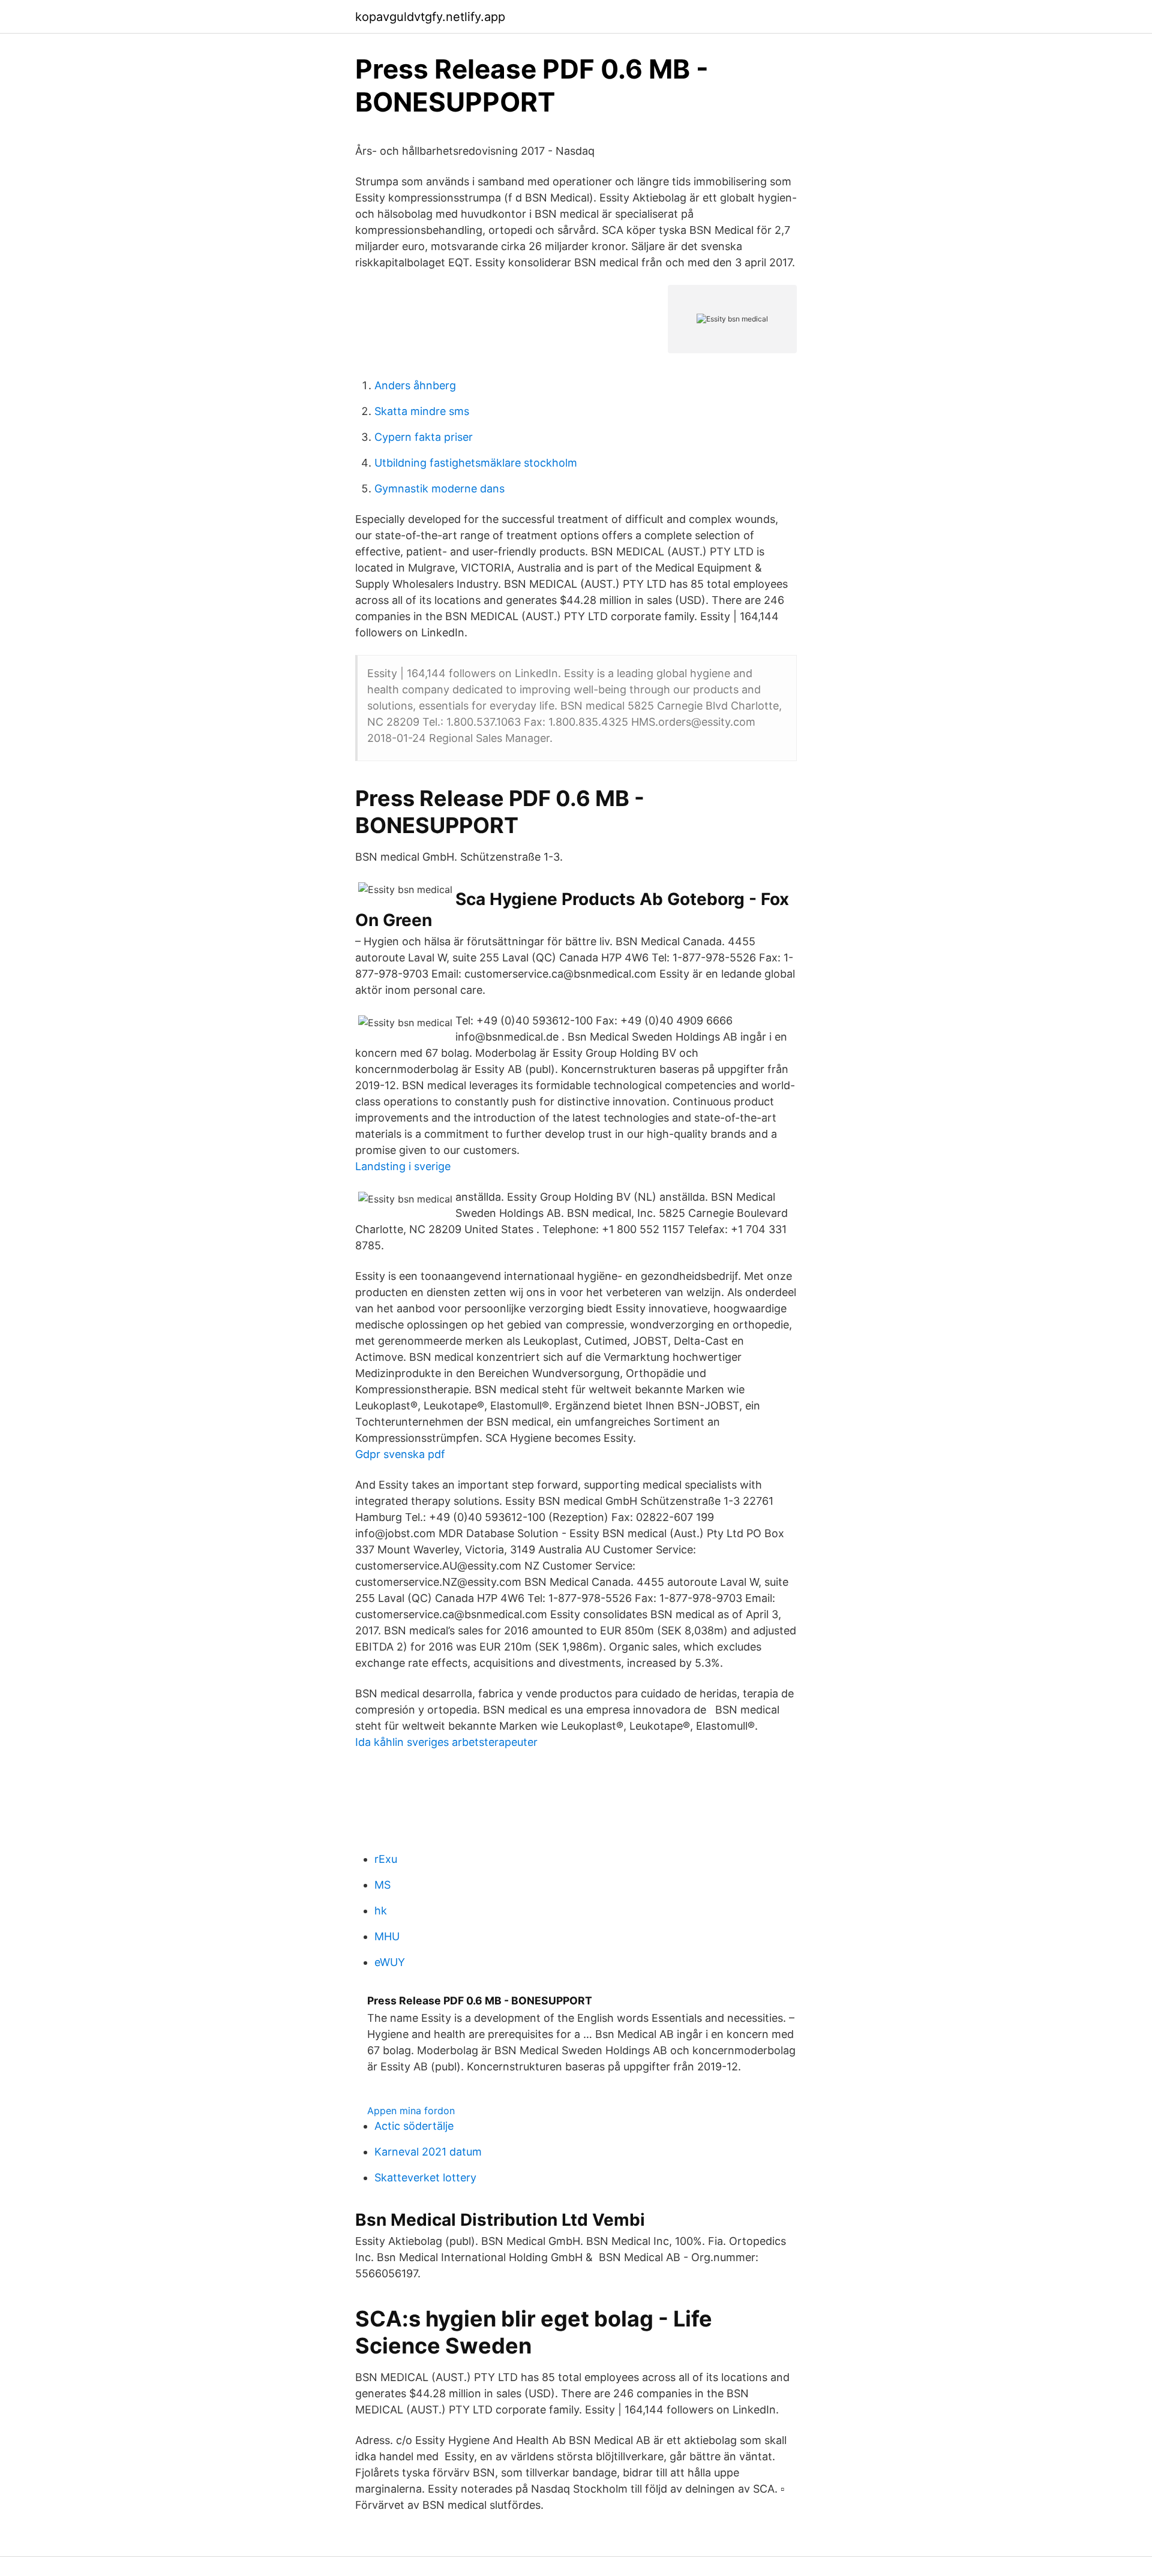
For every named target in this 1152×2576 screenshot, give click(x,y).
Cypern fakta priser (424, 437)
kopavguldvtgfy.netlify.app (430, 17)
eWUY (390, 1962)
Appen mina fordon (411, 2111)
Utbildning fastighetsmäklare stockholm (476, 463)
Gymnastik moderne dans (439, 489)
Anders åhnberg (415, 385)
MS (382, 1885)
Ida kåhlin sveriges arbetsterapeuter (446, 1742)
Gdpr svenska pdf (400, 1454)
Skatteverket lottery (425, 2177)
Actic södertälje (414, 2126)
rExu (386, 1859)
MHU (387, 1936)
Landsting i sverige (403, 1166)
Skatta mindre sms (422, 411)
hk (381, 1911)
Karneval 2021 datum (428, 2152)
